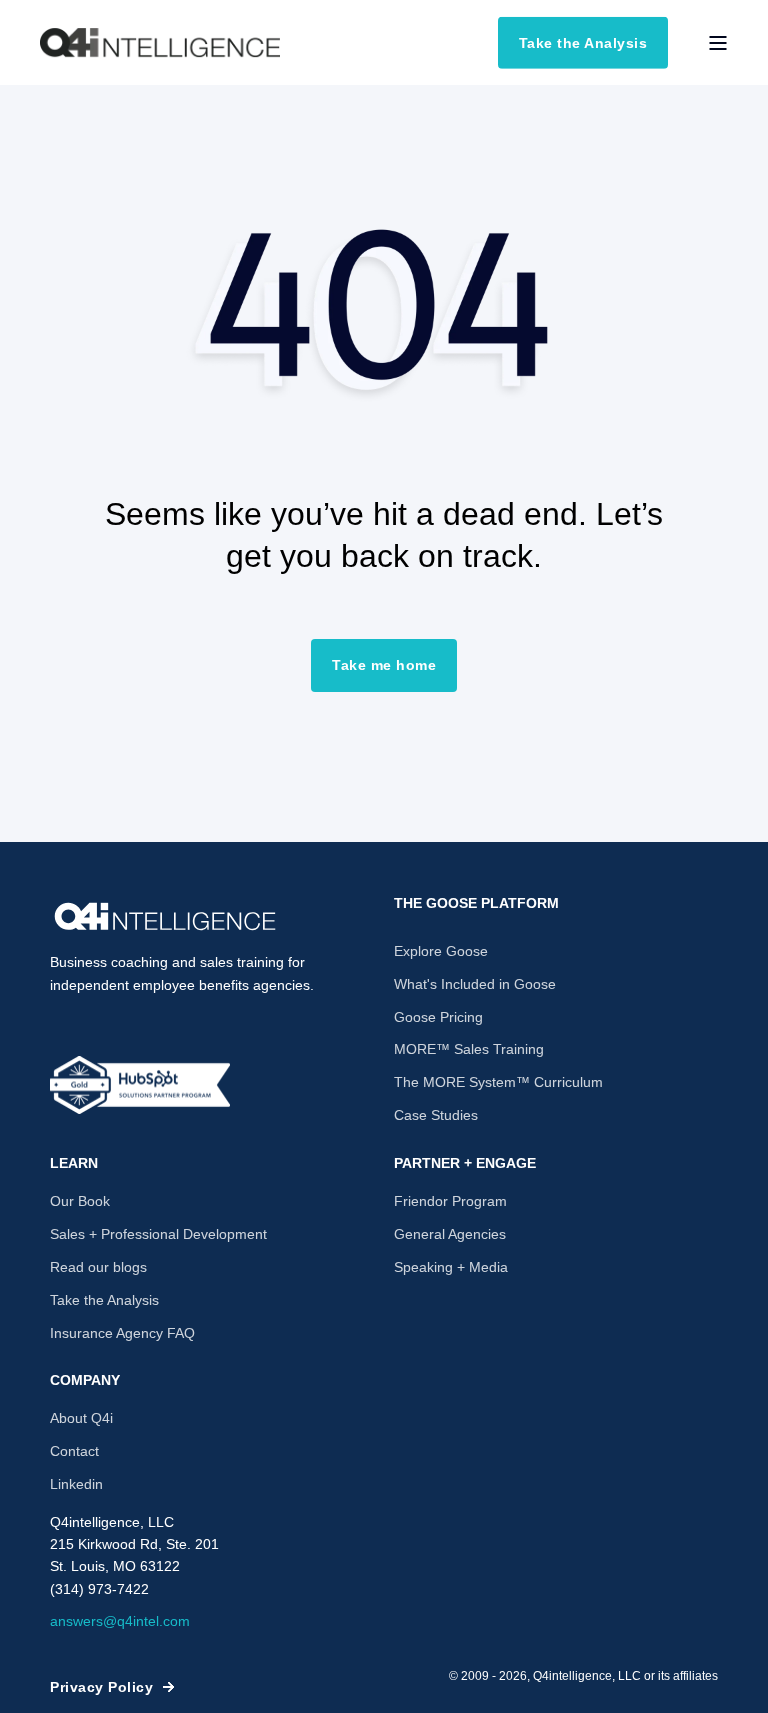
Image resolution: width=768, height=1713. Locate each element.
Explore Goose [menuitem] (441, 951)
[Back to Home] (160, 43)
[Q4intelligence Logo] (165, 917)
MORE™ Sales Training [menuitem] (469, 1049)
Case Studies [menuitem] (436, 1115)
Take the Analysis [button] (583, 42)
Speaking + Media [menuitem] (451, 1267)
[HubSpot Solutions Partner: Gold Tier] (140, 1085)
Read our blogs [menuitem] (98, 1267)
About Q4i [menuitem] (81, 1418)
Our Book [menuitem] (80, 1201)
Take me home (384, 665)
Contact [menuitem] (74, 1451)
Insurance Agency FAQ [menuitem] (122, 1333)
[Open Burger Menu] (718, 43)
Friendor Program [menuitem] (450, 1201)
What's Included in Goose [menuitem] (475, 984)
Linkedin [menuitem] (76, 1484)
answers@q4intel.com (120, 1621)
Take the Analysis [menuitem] (104, 1300)
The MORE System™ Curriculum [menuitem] (498, 1082)
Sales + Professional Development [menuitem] (158, 1234)
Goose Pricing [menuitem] (438, 1017)
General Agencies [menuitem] (450, 1234)
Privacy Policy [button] (101, 1687)
